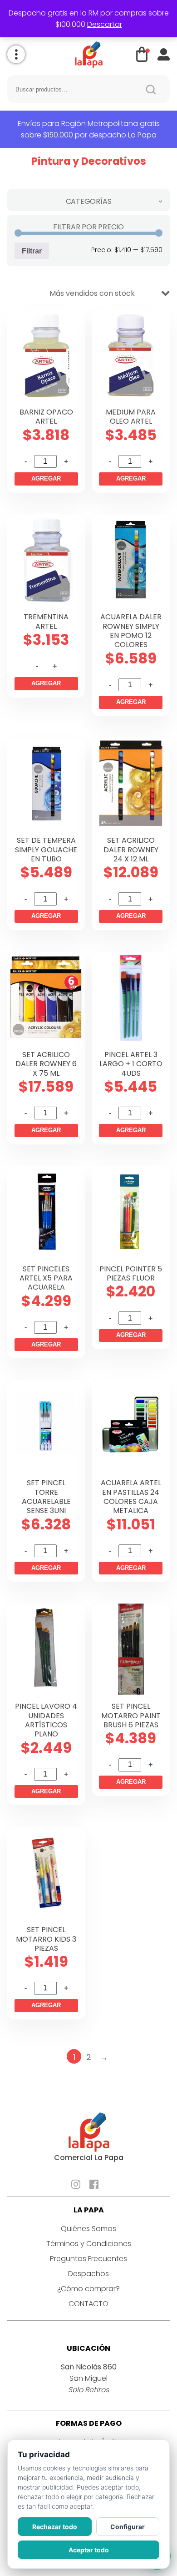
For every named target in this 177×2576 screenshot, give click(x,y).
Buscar (151, 89)
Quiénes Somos (88, 2229)
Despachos (88, 2274)
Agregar (46, 478)
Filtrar (32, 251)
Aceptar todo (89, 2550)
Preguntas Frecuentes (88, 2259)
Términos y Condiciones (89, 2244)
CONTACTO (88, 2304)
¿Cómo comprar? (88, 2289)
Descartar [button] (105, 24)
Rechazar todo (55, 2527)
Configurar (128, 2527)
